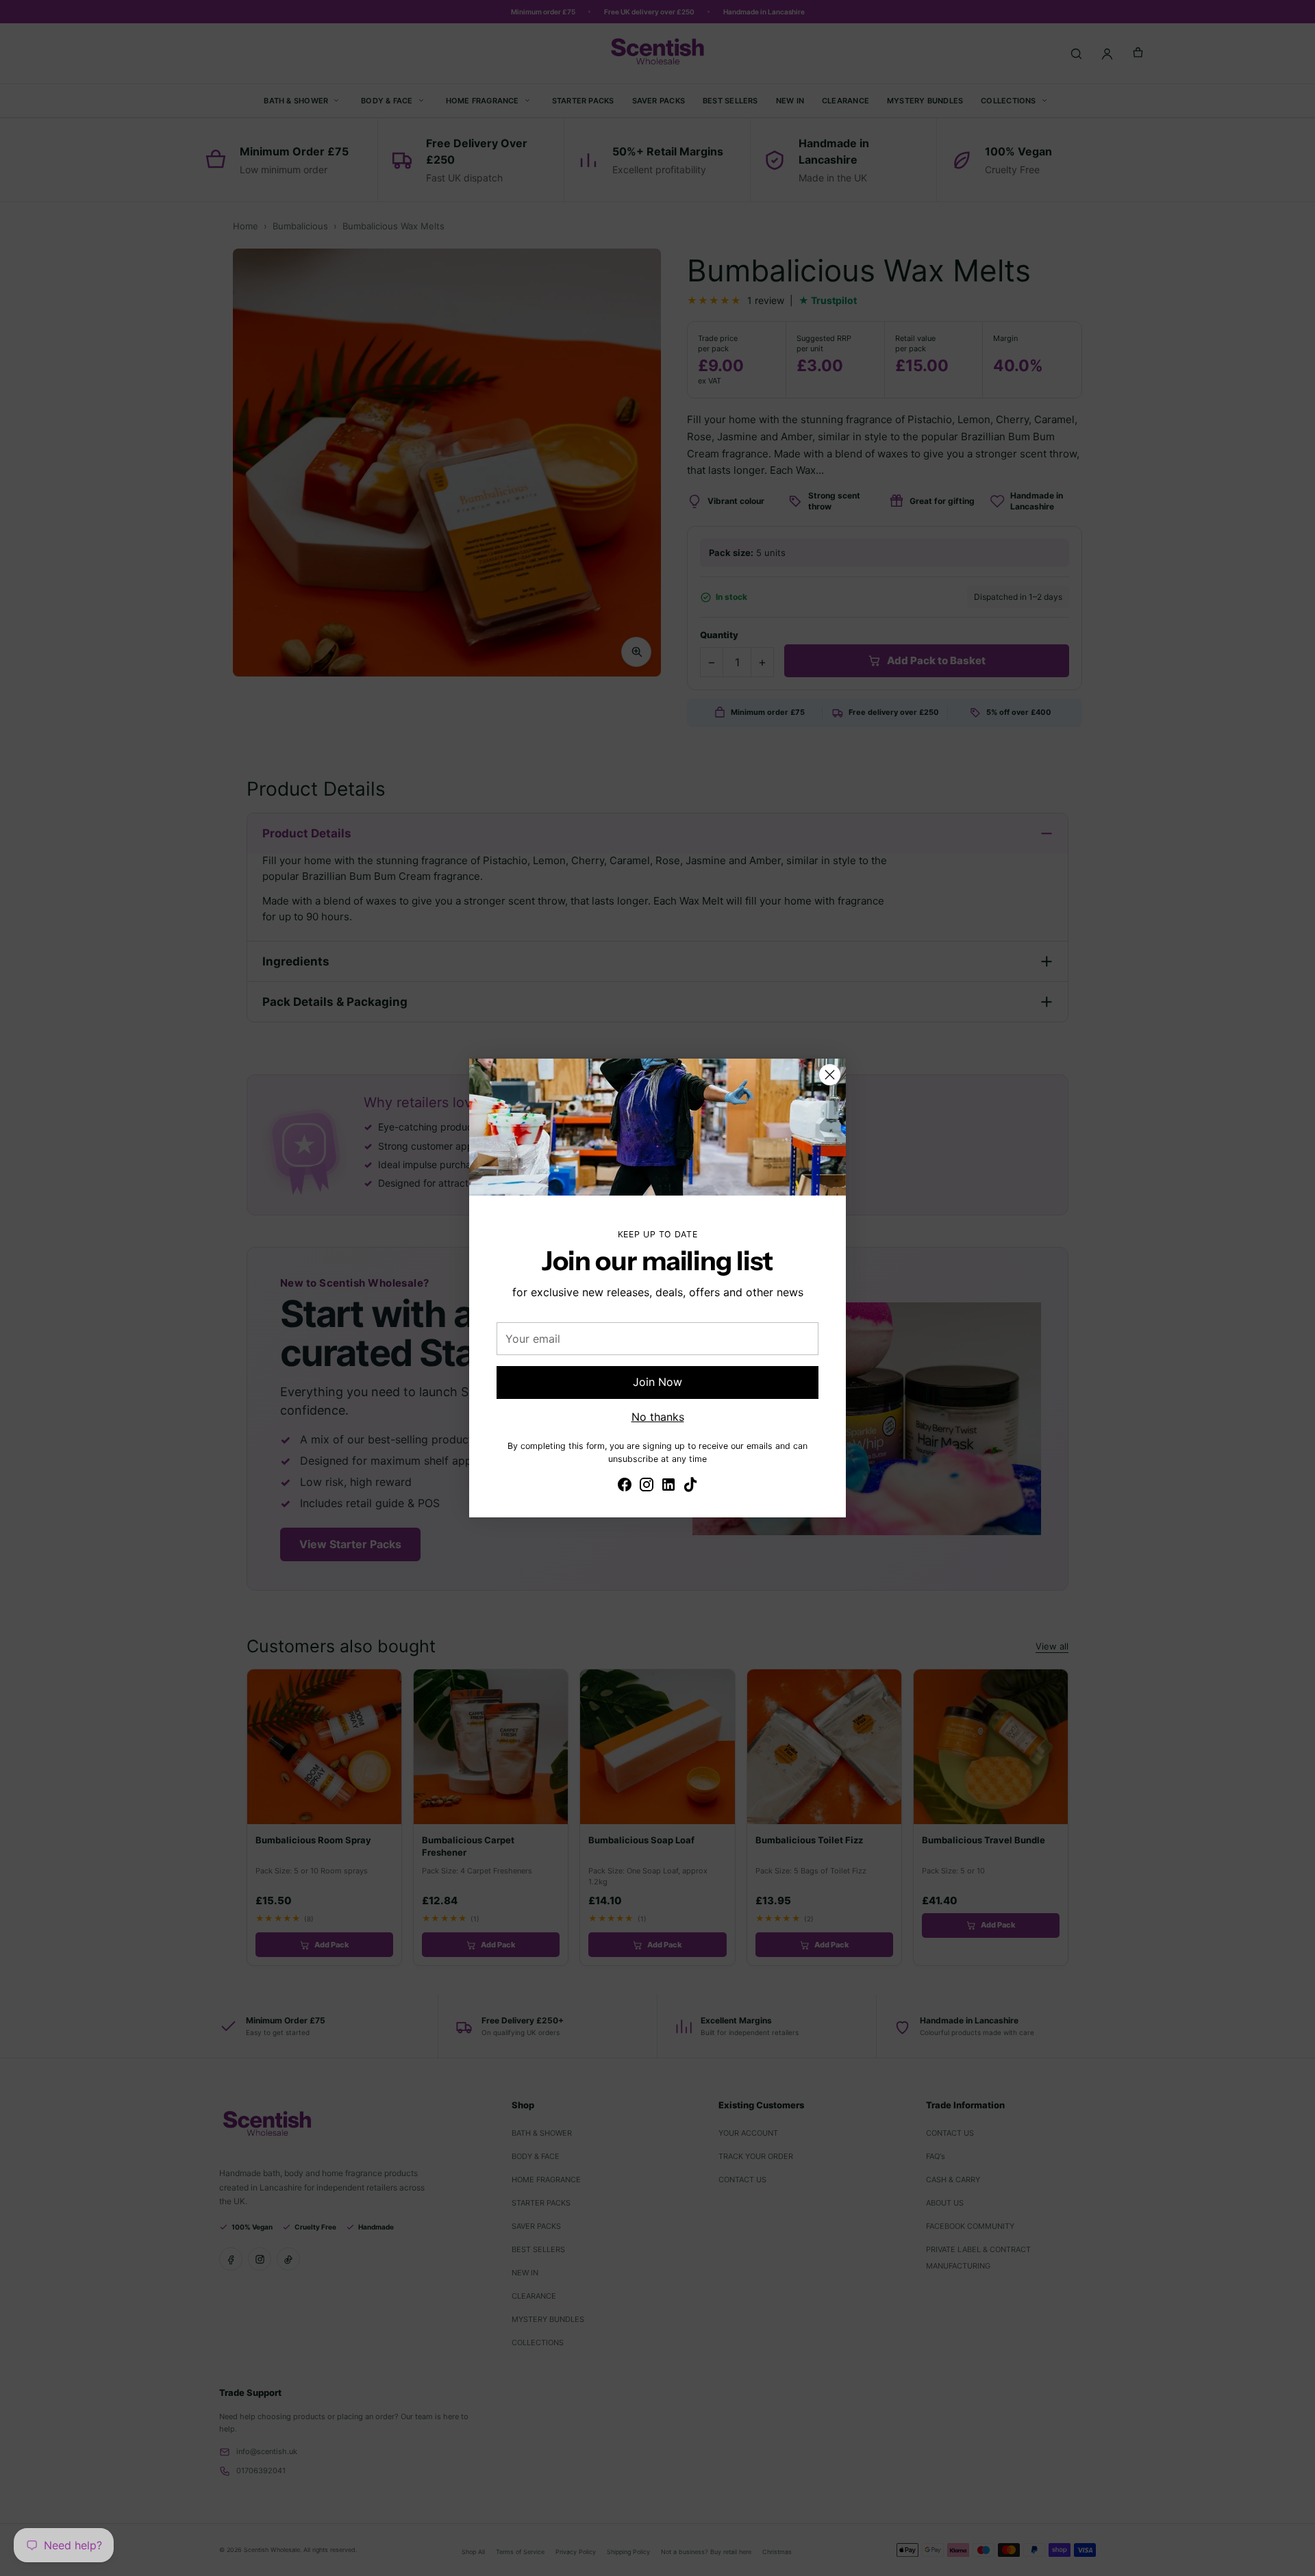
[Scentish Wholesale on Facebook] (625, 1487)
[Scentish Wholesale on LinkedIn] (668, 1487)
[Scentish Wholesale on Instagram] (647, 1487)
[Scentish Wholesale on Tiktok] (690, 1487)
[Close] (830, 1075)
